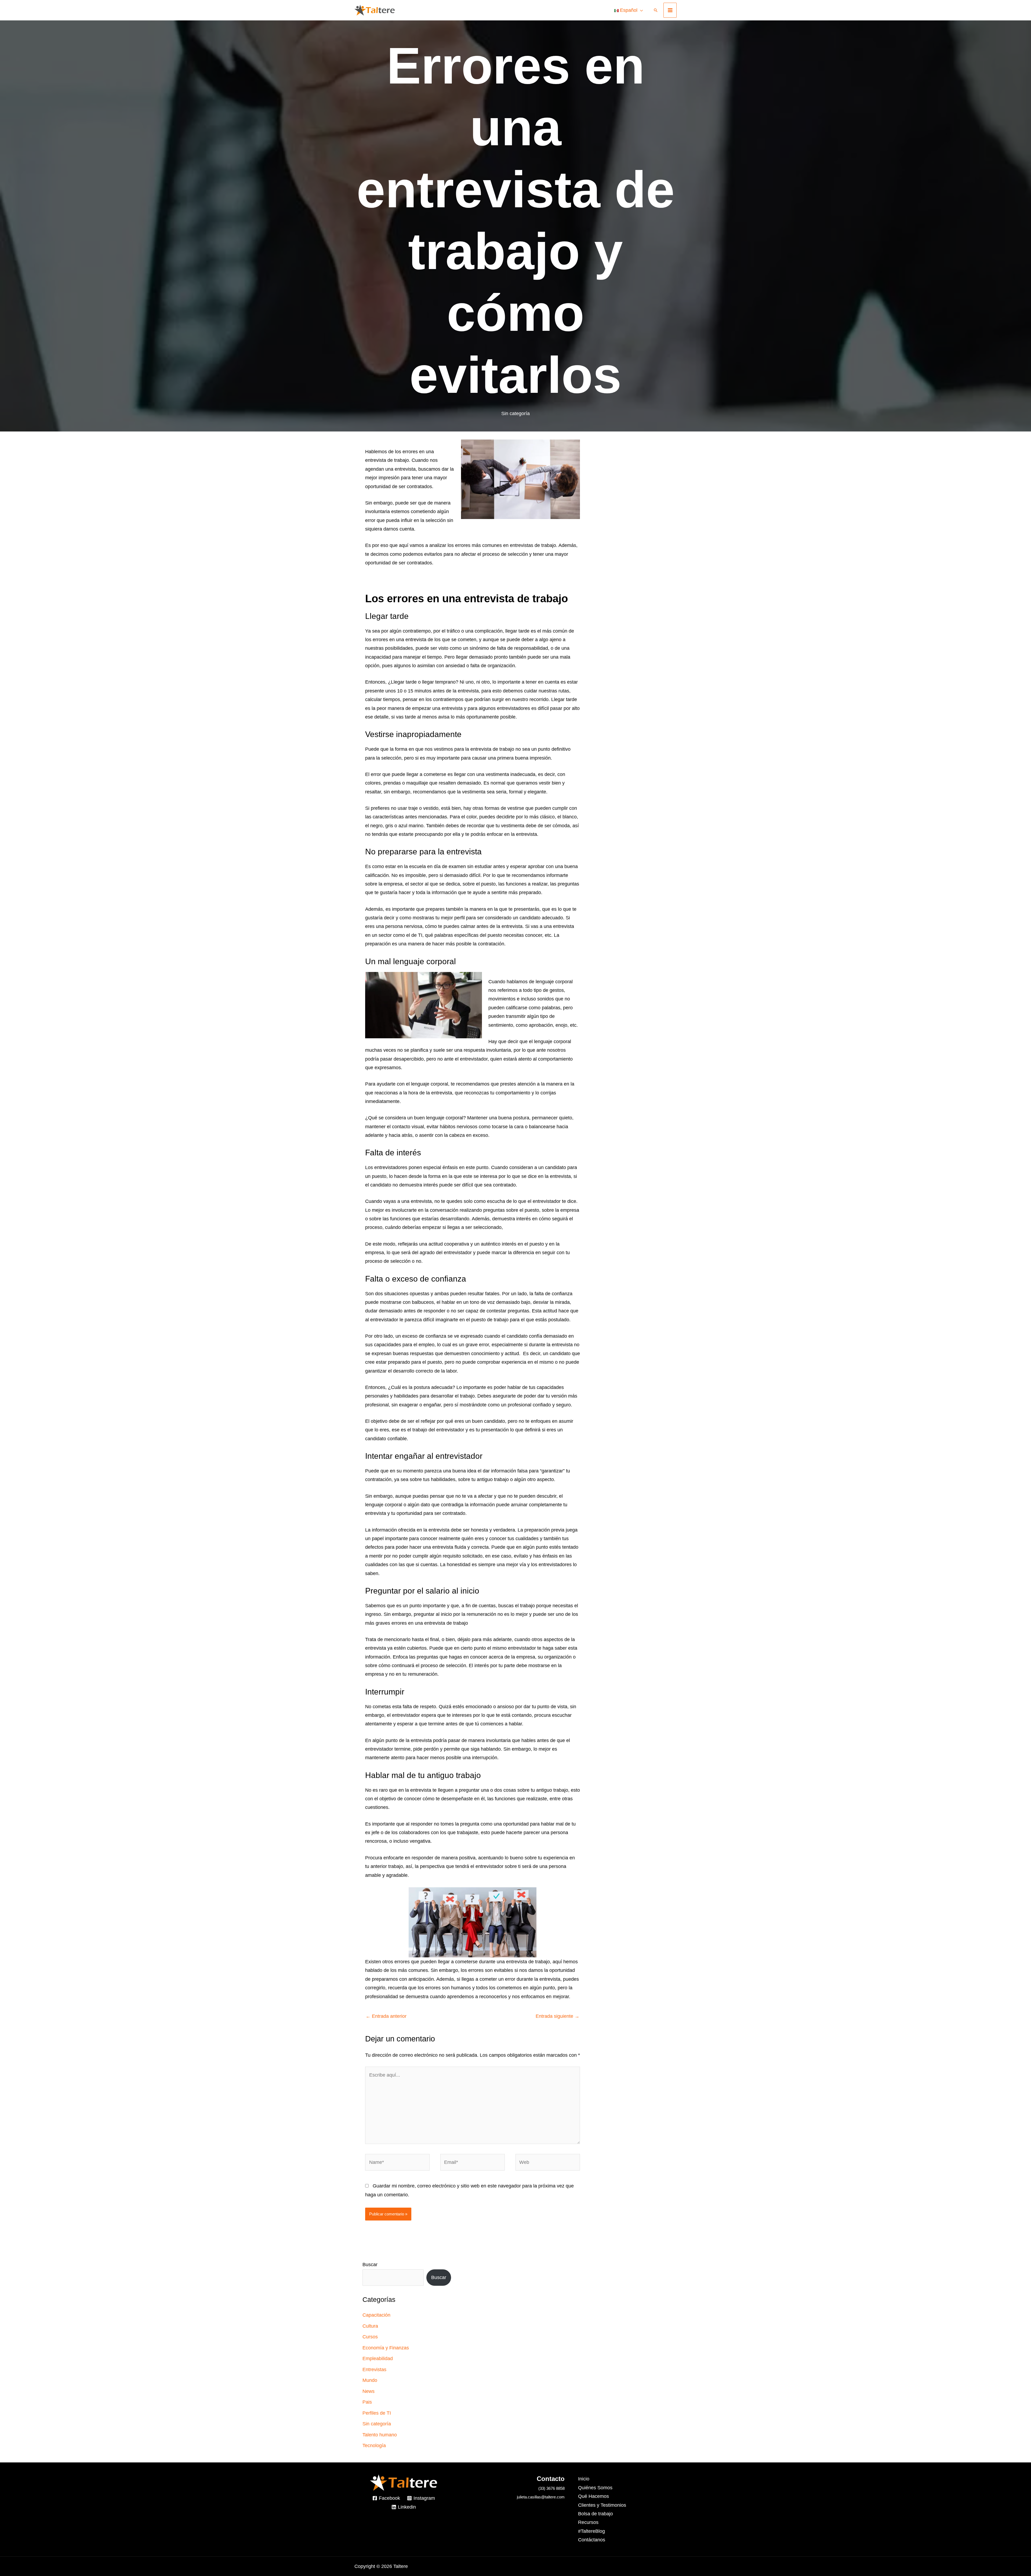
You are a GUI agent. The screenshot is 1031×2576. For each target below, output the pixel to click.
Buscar (370, 2265)
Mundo (370, 2380)
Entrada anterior (386, 2016)
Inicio (584, 2479)
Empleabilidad (378, 2359)
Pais (367, 2402)
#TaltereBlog (591, 2531)
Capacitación (376, 2315)
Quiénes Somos (595, 2488)
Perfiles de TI (377, 2413)
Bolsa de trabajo (596, 2514)
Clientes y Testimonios (602, 2505)
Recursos (588, 2522)
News (369, 2391)
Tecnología (374, 2446)
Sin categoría (515, 413)
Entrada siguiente (558, 2016)
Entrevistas (374, 2370)
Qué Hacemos (593, 2496)
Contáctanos (592, 2540)
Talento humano (380, 2435)
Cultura (370, 2326)
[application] (640, 10)
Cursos (370, 2337)
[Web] (548, 2163)
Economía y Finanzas (386, 2348)
